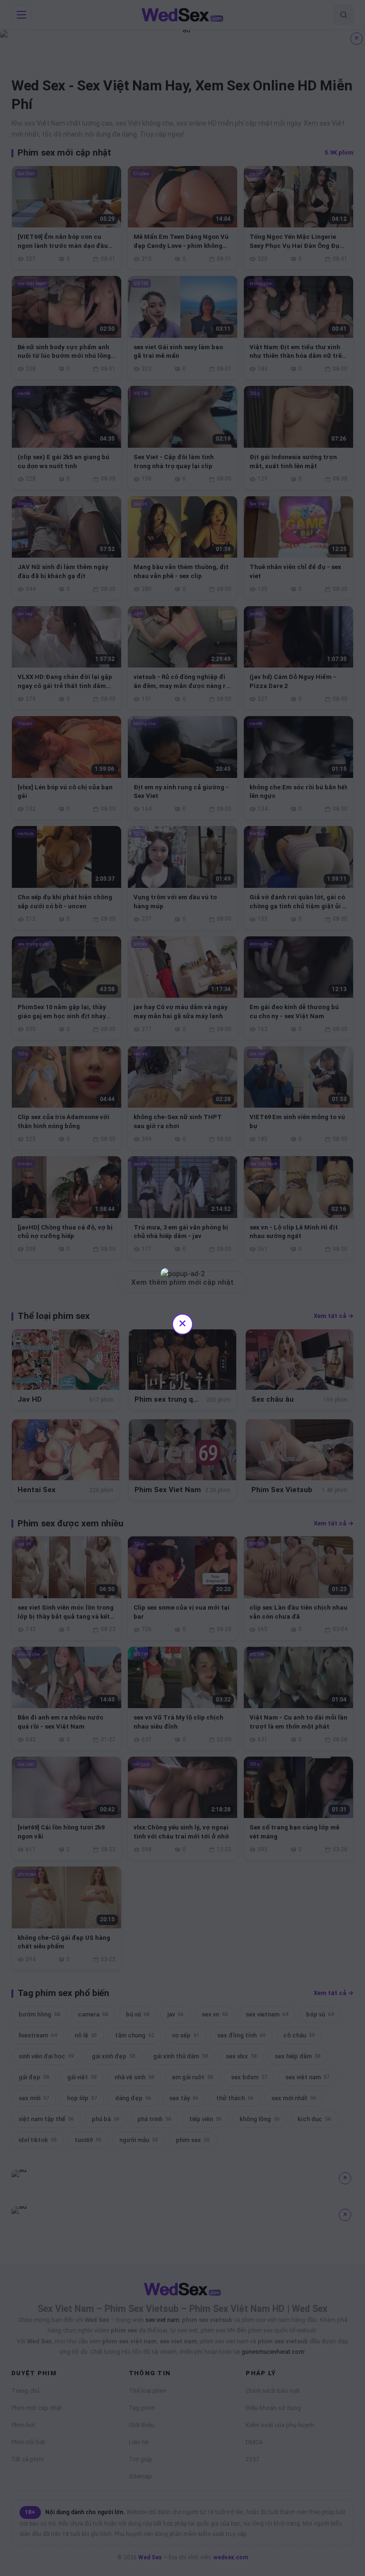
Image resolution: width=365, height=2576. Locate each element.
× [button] (182, 1323)
